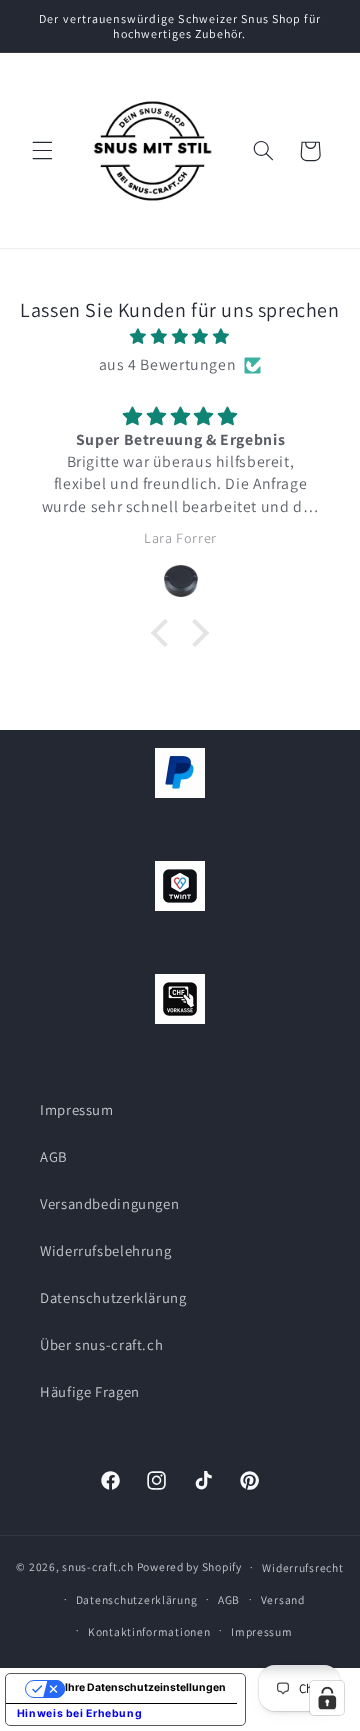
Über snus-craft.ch (101, 1344)
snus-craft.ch (98, 1566)
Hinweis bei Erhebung (80, 1713)
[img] (180, 337)
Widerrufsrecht (302, 1567)
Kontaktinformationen (149, 1631)
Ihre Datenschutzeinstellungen (145, 1687)
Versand (283, 1599)
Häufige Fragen (90, 1391)
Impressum (77, 1109)
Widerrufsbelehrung (105, 1250)
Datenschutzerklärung (113, 1297)
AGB (54, 1156)
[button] (42, 151)
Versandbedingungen (109, 1203)
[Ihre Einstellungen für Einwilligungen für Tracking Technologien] (327, 1698)
